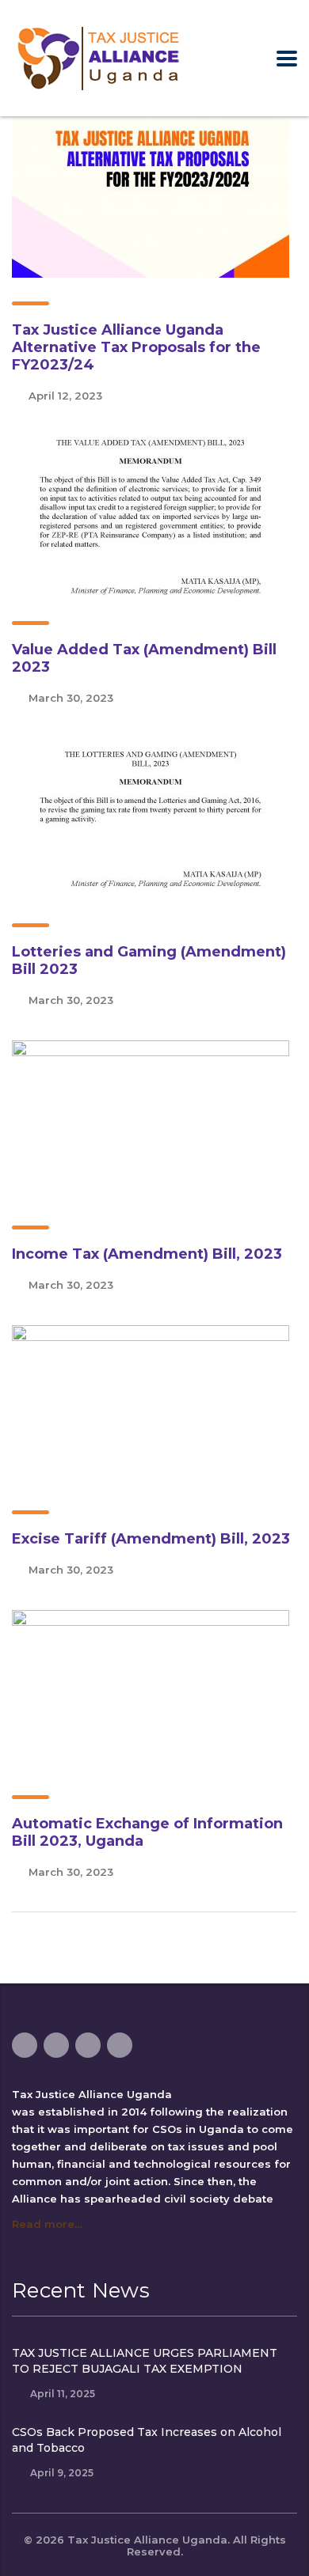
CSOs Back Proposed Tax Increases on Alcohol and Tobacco (147, 2440)
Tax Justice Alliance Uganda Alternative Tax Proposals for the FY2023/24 (136, 347)
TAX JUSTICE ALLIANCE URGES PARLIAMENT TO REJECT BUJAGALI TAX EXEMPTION (145, 2361)
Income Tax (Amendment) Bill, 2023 (147, 1254)
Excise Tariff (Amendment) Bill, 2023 (151, 1539)
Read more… (47, 2224)
